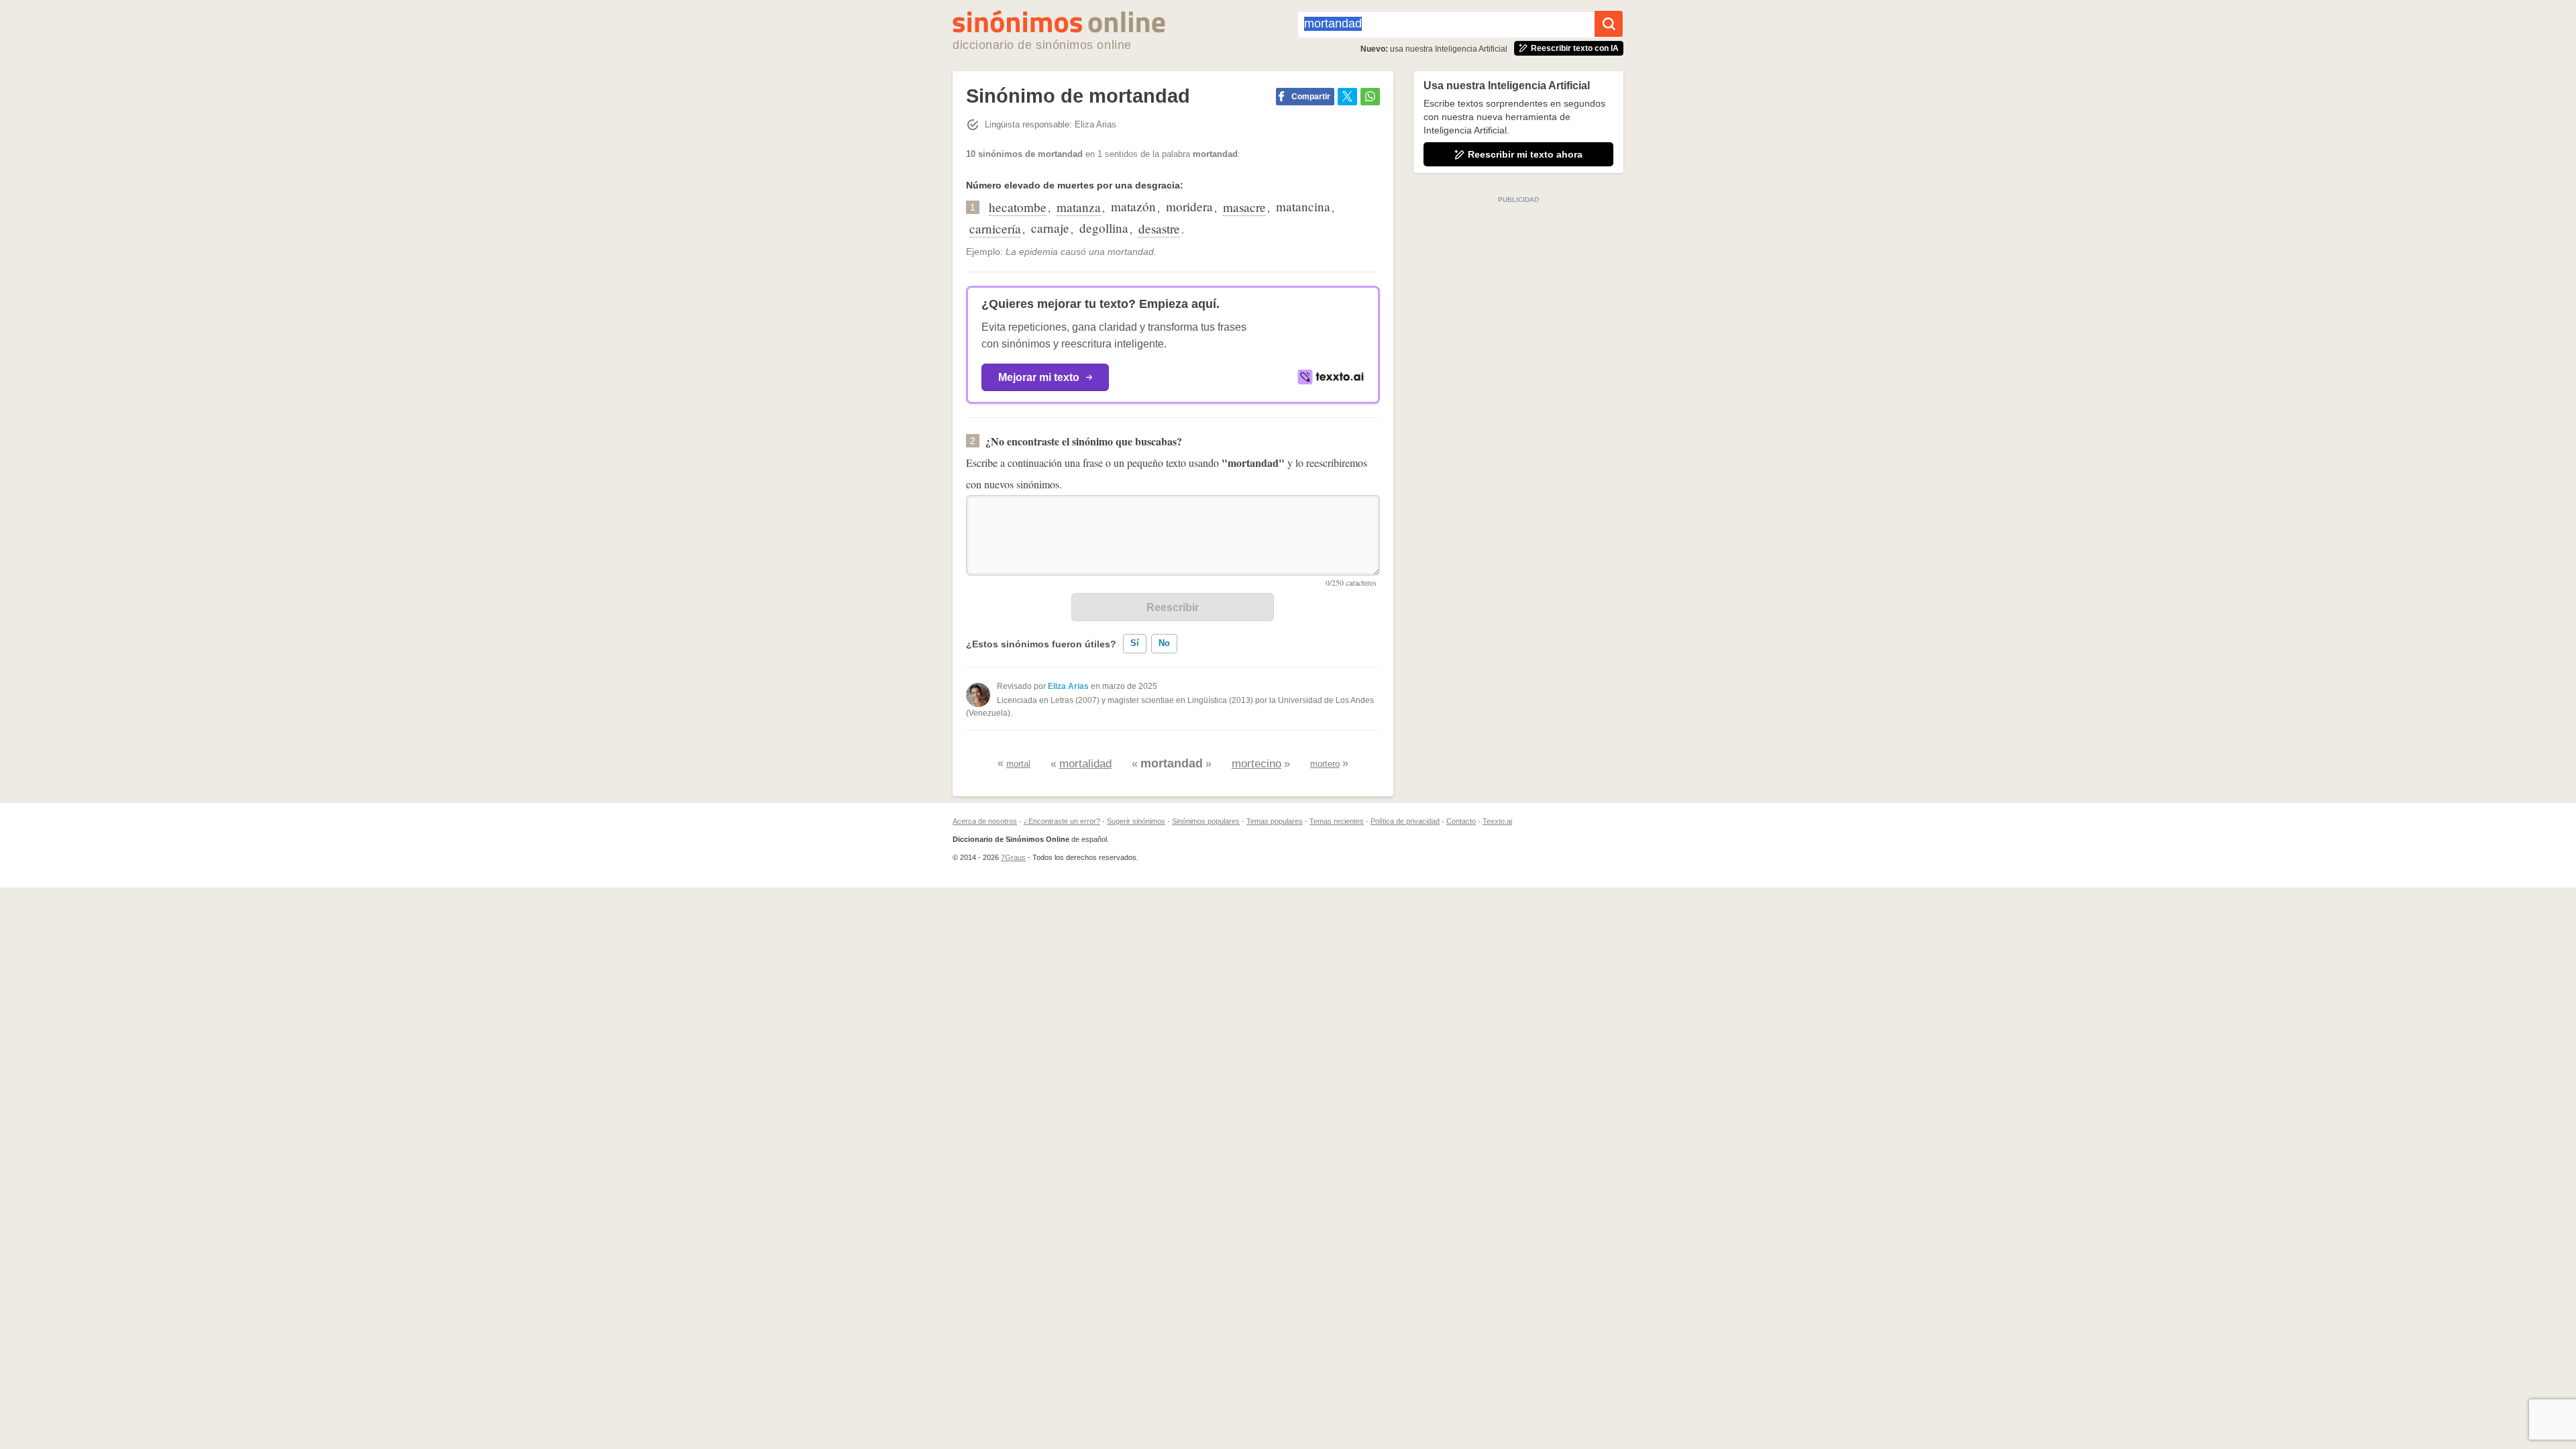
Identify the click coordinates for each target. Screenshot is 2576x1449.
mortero (1325, 764)
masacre (1244, 207)
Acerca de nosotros (985, 821)
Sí (1135, 643)
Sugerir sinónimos (1136, 821)
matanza (1079, 207)
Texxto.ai (1497, 821)
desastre (1159, 228)
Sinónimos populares (1206, 821)
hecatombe (1018, 207)
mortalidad (1085, 764)
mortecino (1256, 764)
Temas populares (1275, 821)
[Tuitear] (1347, 97)
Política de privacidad (1405, 821)
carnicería (995, 228)
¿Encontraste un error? (1062, 821)
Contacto (1461, 821)
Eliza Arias (1068, 686)
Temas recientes (1337, 821)
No (1164, 643)
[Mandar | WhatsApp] (1370, 97)
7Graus (1013, 857)
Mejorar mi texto (1039, 377)
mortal (1018, 764)
